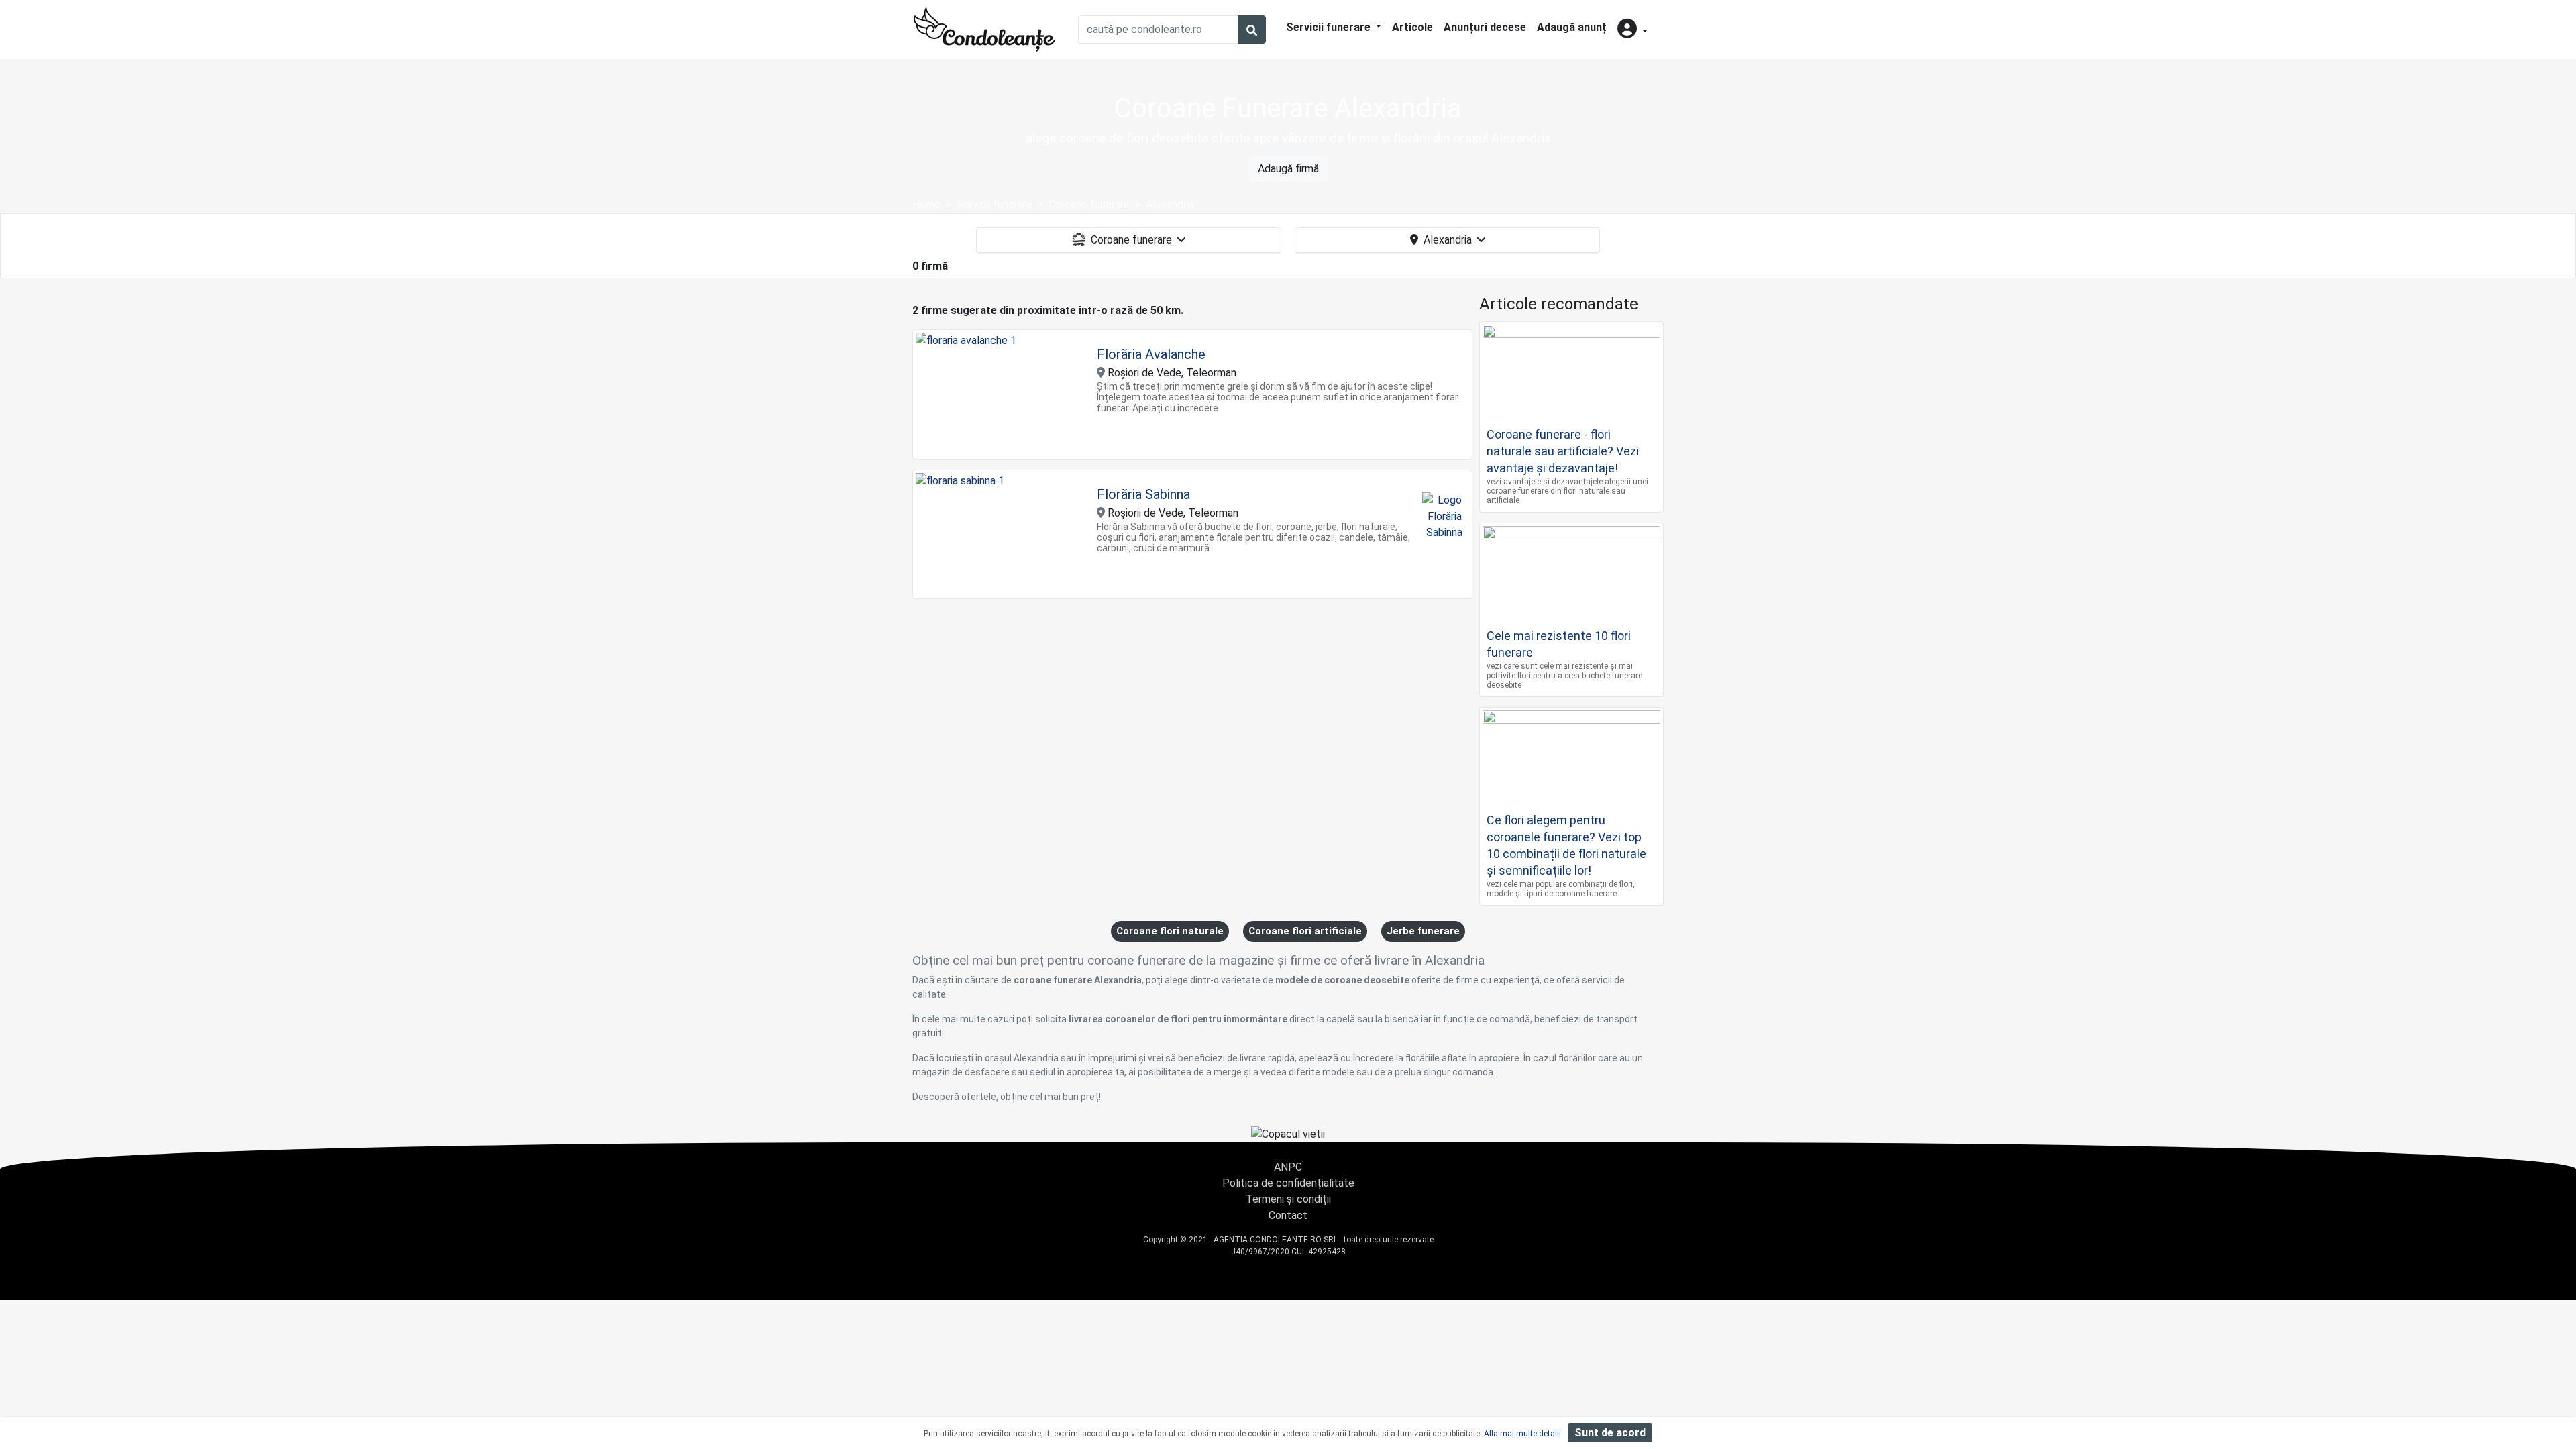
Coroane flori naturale (1170, 931)
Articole (1412, 27)
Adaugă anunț (1572, 27)
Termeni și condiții (1288, 1199)
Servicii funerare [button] (1330, 27)
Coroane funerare (1131, 240)
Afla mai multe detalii (1522, 1434)
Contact (1288, 1215)
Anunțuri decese (1485, 27)
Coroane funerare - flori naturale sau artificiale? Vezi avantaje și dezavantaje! (1563, 451)
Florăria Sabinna (1143, 494)
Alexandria (1448, 240)
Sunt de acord (1610, 1433)
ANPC (1288, 1167)
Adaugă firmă (1288, 169)
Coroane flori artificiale (1305, 931)
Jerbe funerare (1423, 931)
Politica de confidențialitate (1288, 1183)
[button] (1632, 30)
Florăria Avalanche (1151, 354)
